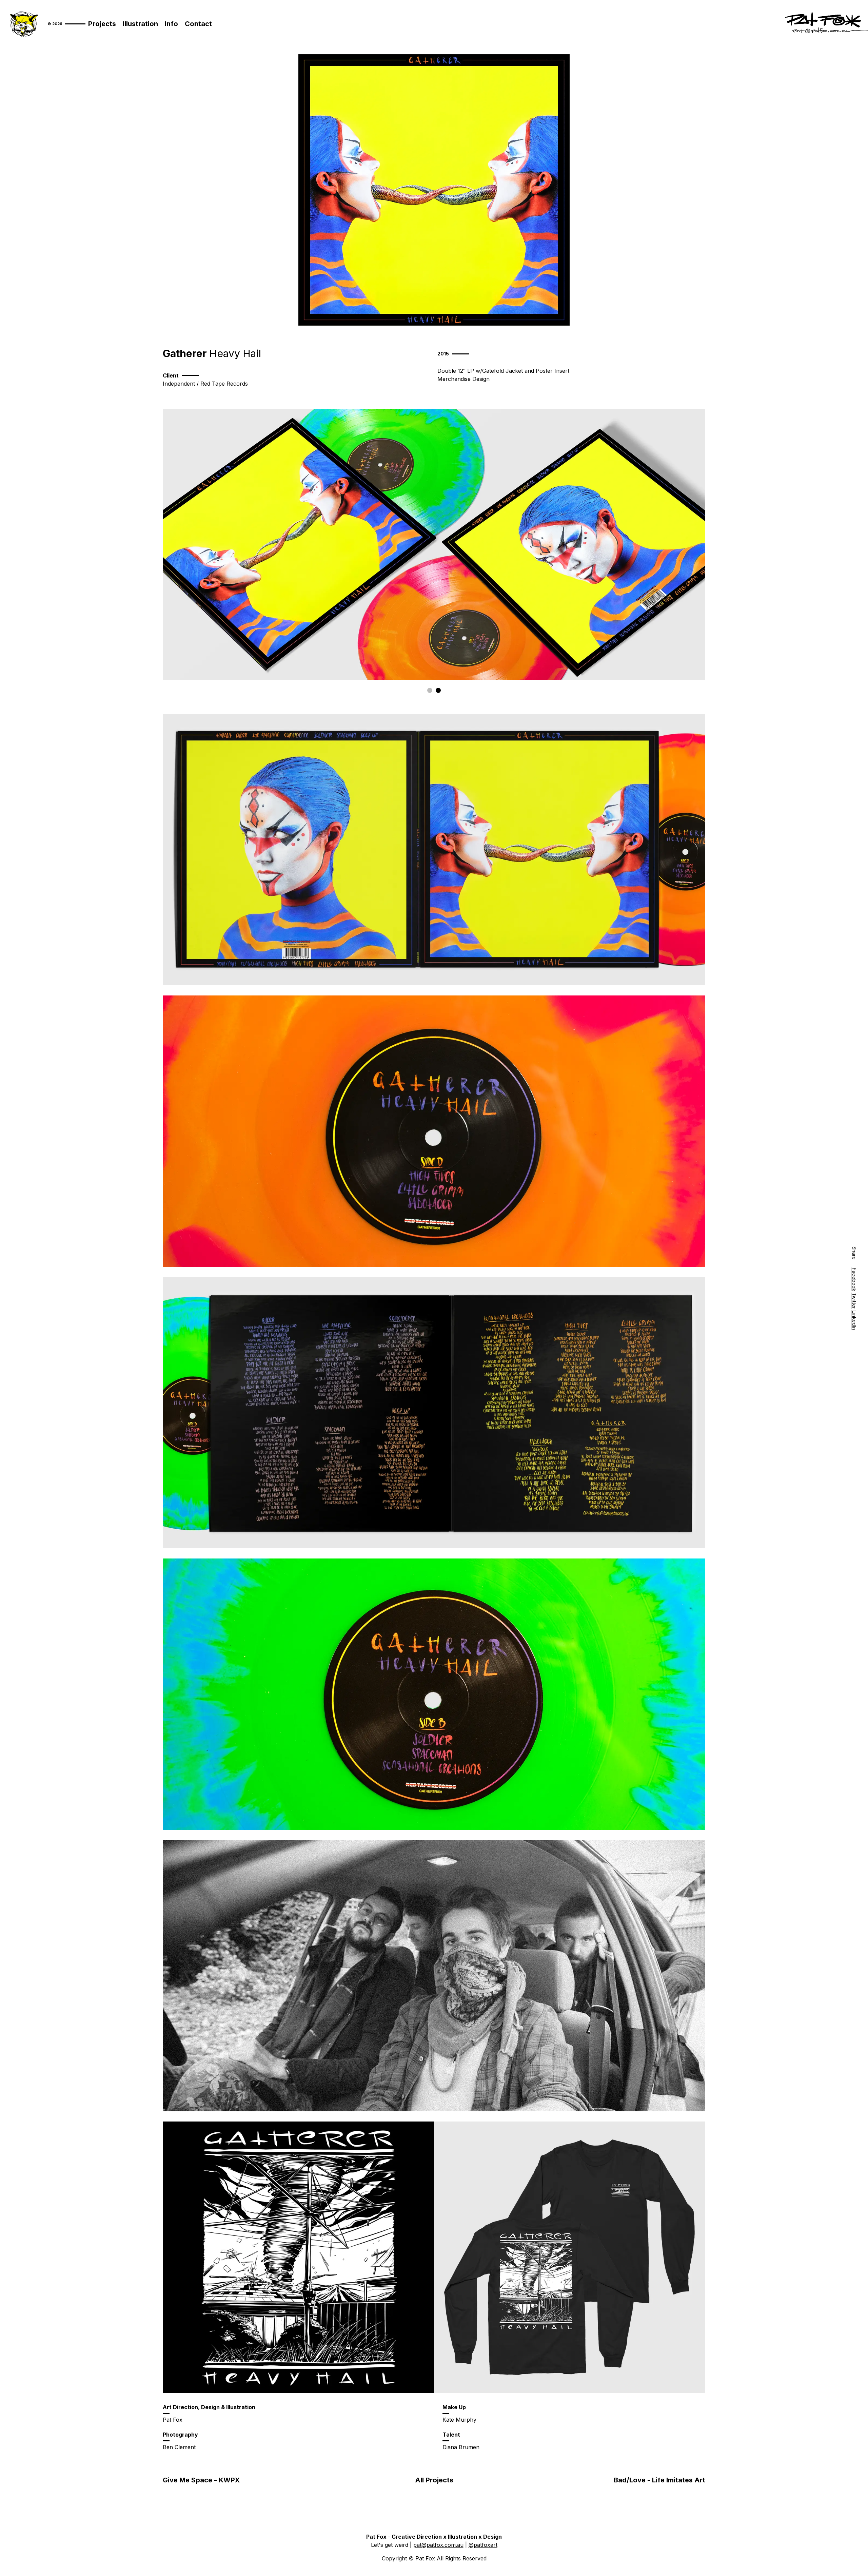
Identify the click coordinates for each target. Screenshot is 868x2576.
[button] (430, 690)
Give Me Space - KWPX (201, 2480)
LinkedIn (854, 1320)
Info (171, 24)
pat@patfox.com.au (438, 2545)
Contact (198, 24)
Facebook (854, 1279)
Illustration (140, 24)
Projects (102, 24)
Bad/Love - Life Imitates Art (659, 2480)
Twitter (854, 1301)
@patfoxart (483, 2545)
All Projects (434, 2480)
